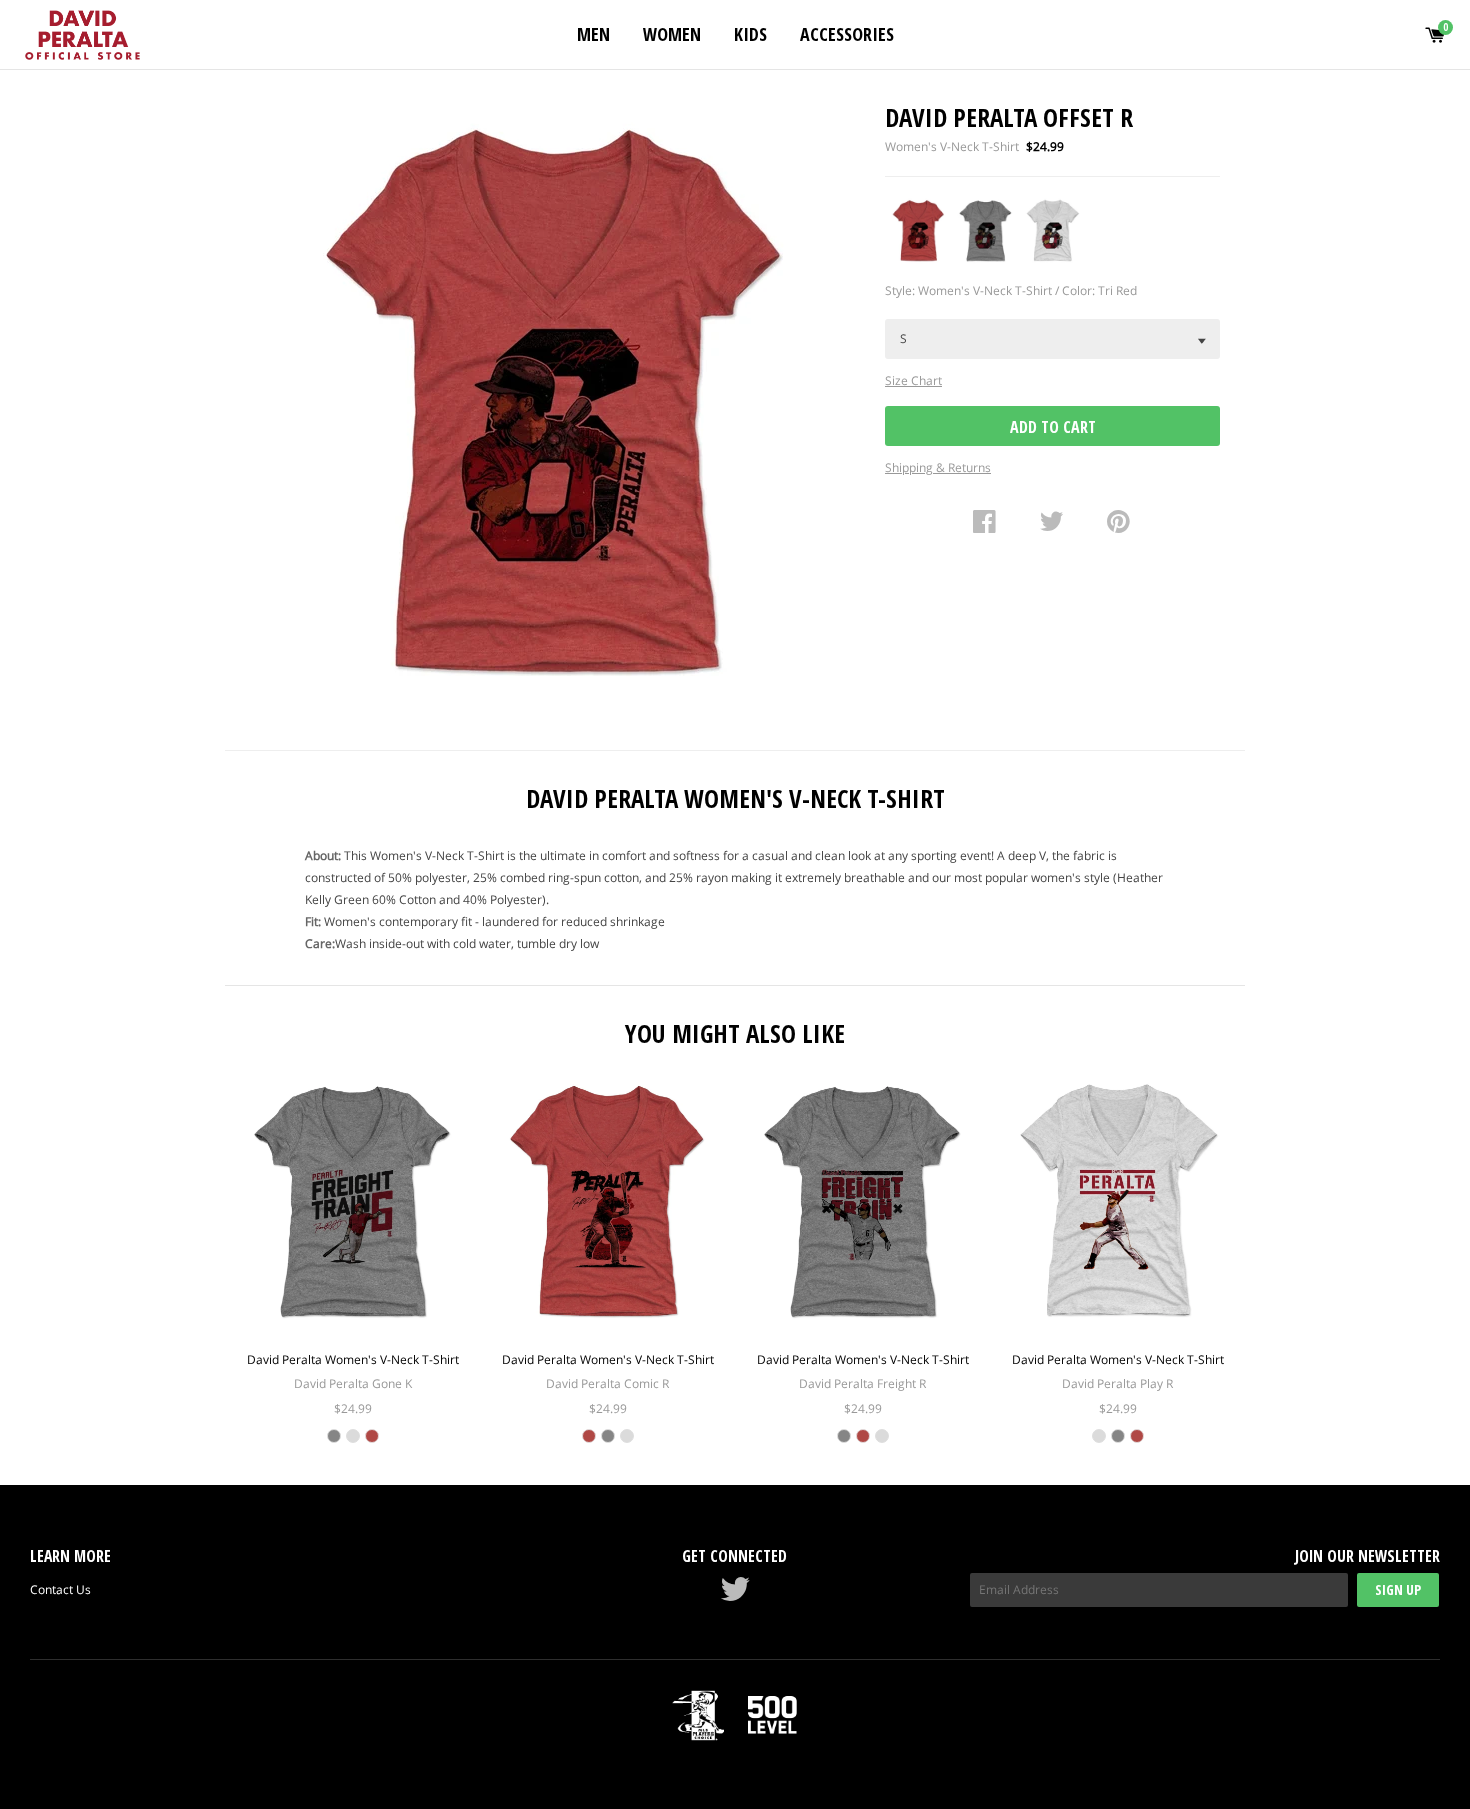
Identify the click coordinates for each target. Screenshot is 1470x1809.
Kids (750, 34)
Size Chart (913, 380)
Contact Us (60, 1589)
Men (593, 34)
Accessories (847, 34)
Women (672, 34)
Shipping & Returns (938, 467)
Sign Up (1398, 1589)
